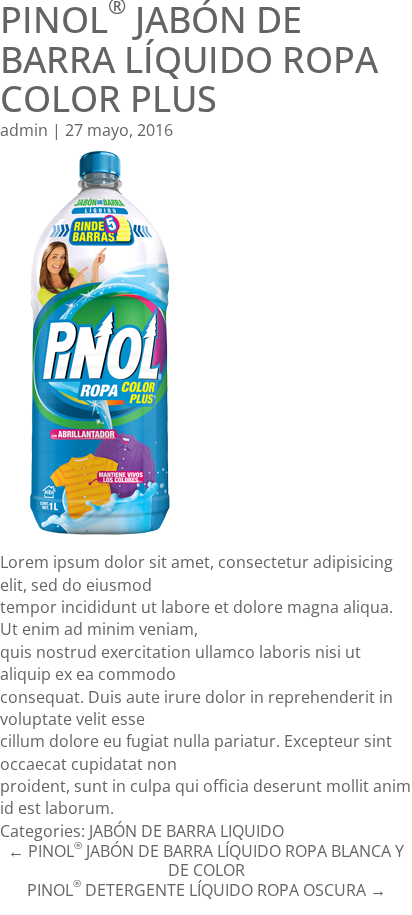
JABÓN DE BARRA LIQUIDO (186, 831)
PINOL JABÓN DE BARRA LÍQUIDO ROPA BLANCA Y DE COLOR (206, 860)
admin (24, 130)
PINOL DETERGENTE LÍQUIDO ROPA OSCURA (206, 890)
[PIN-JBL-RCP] (206, 346)
